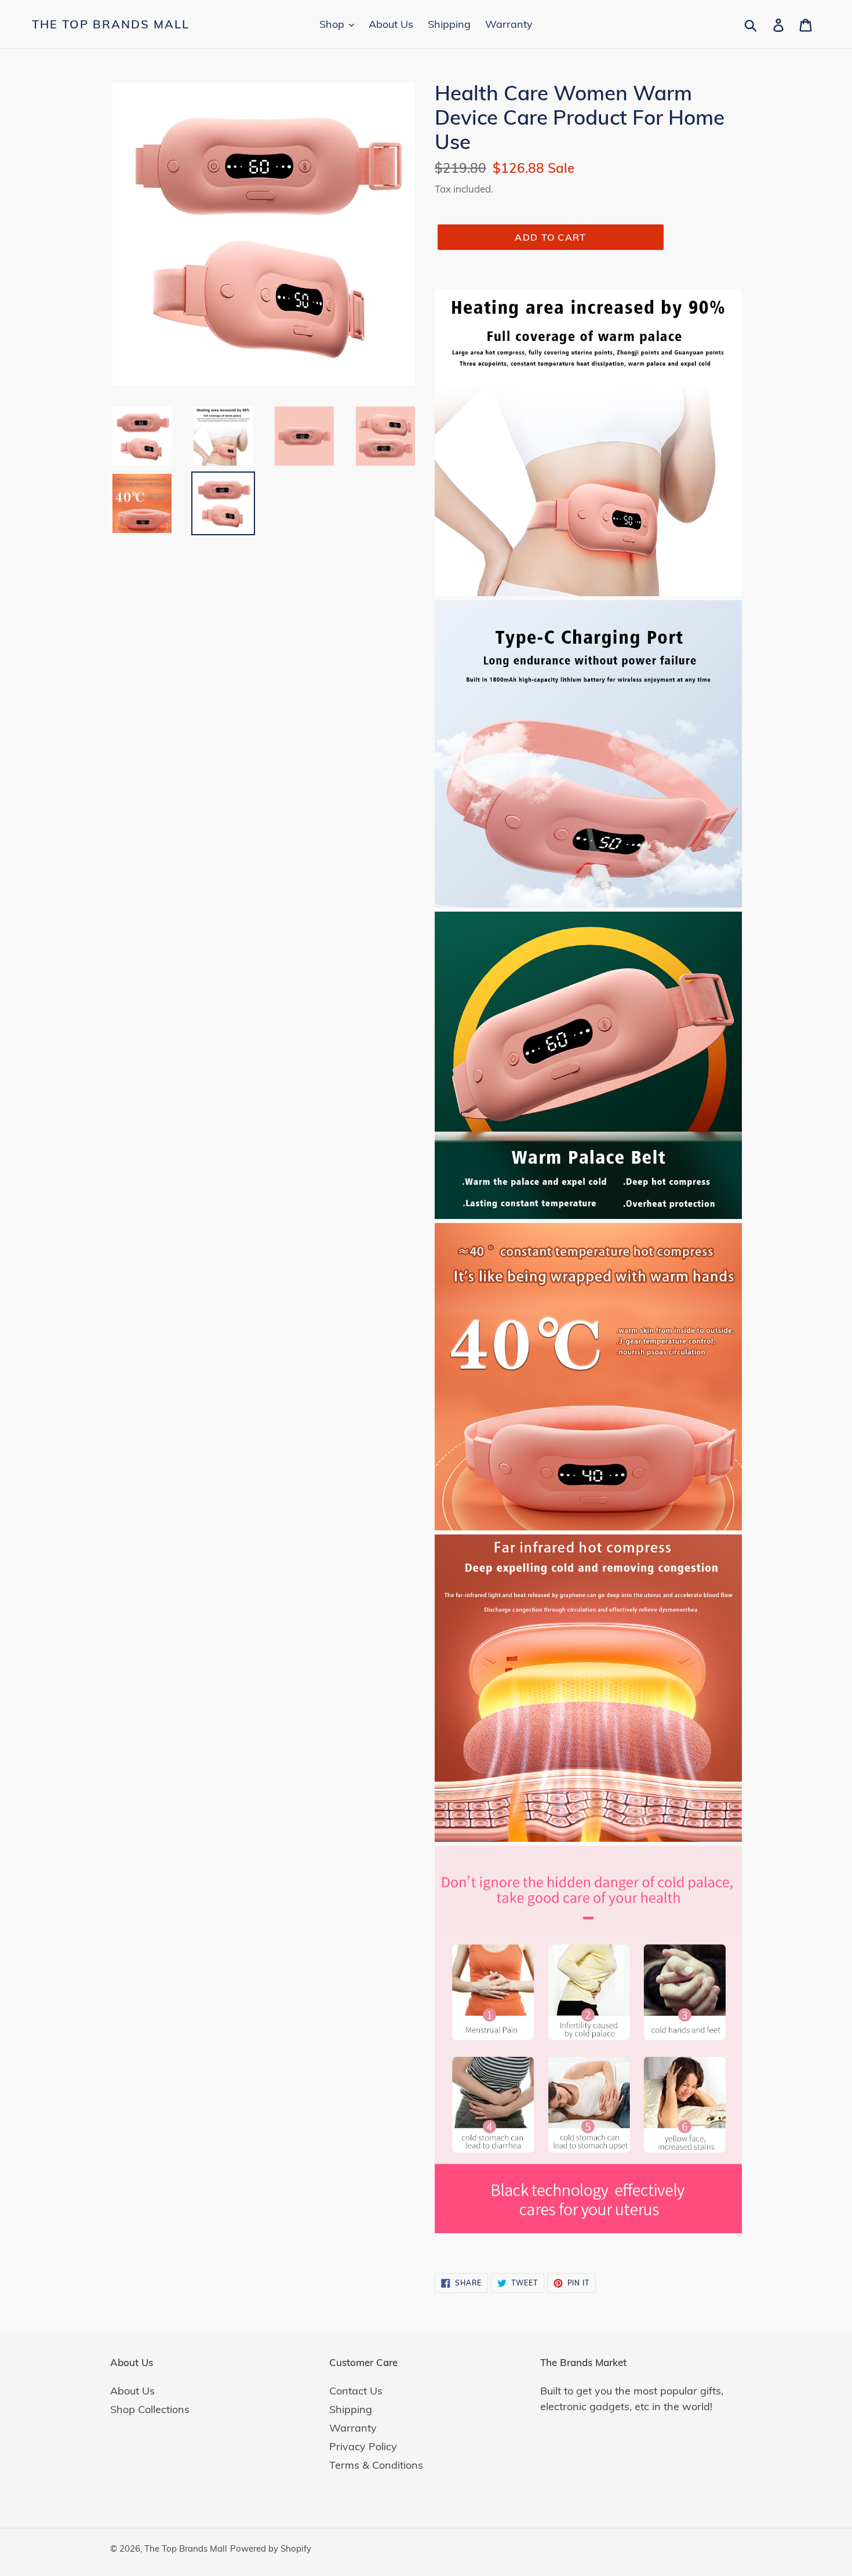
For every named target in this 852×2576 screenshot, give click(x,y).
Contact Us (356, 2391)
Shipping (351, 2409)
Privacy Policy (363, 2446)
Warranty (353, 2428)
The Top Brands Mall (111, 24)
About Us (132, 2391)
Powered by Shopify (271, 2548)
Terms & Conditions (376, 2465)
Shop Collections (150, 2409)
